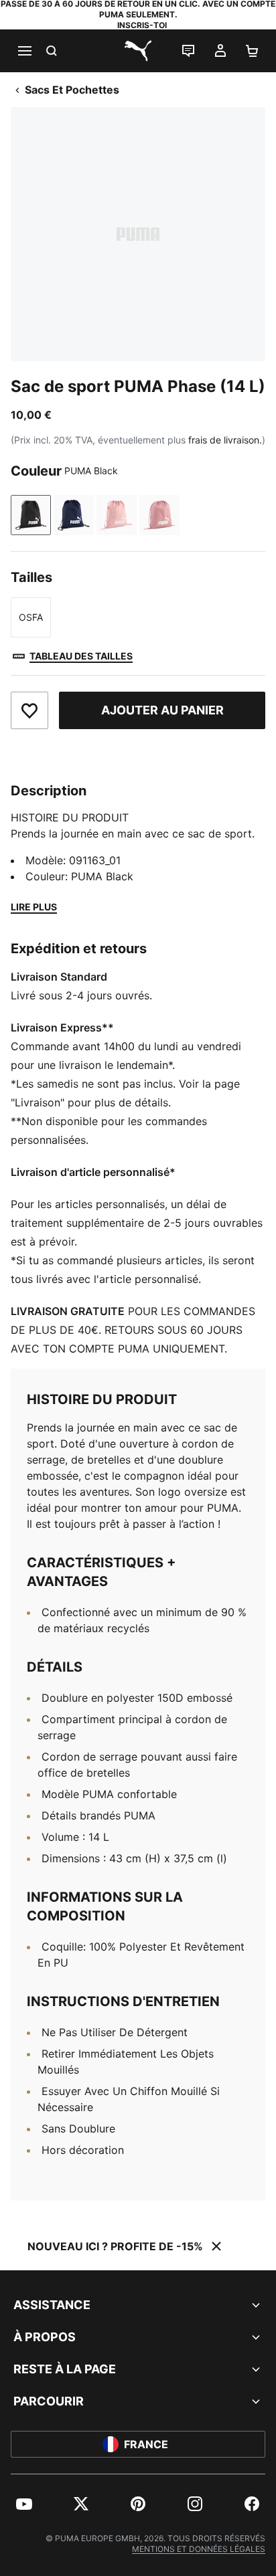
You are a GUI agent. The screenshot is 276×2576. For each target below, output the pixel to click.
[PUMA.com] (138, 51)
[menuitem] (24, 2504)
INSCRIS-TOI (142, 25)
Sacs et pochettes (72, 90)
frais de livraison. (225, 440)
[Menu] (24, 51)
